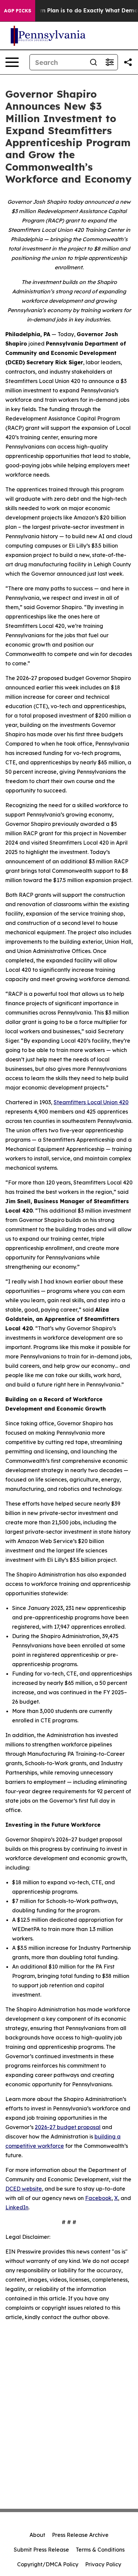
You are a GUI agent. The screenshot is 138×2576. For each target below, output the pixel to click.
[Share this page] (128, 62)
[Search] (93, 62)
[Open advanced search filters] (110, 62)
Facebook (98, 2198)
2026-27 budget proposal (68, 2127)
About (37, 2535)
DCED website (24, 2189)
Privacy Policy (103, 2564)
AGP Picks (18, 11)
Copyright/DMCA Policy (48, 2564)
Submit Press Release (41, 2550)
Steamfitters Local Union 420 (91, 1102)
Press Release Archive (80, 2535)
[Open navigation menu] (12, 62)
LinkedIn (17, 2207)
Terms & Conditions (100, 2550)
